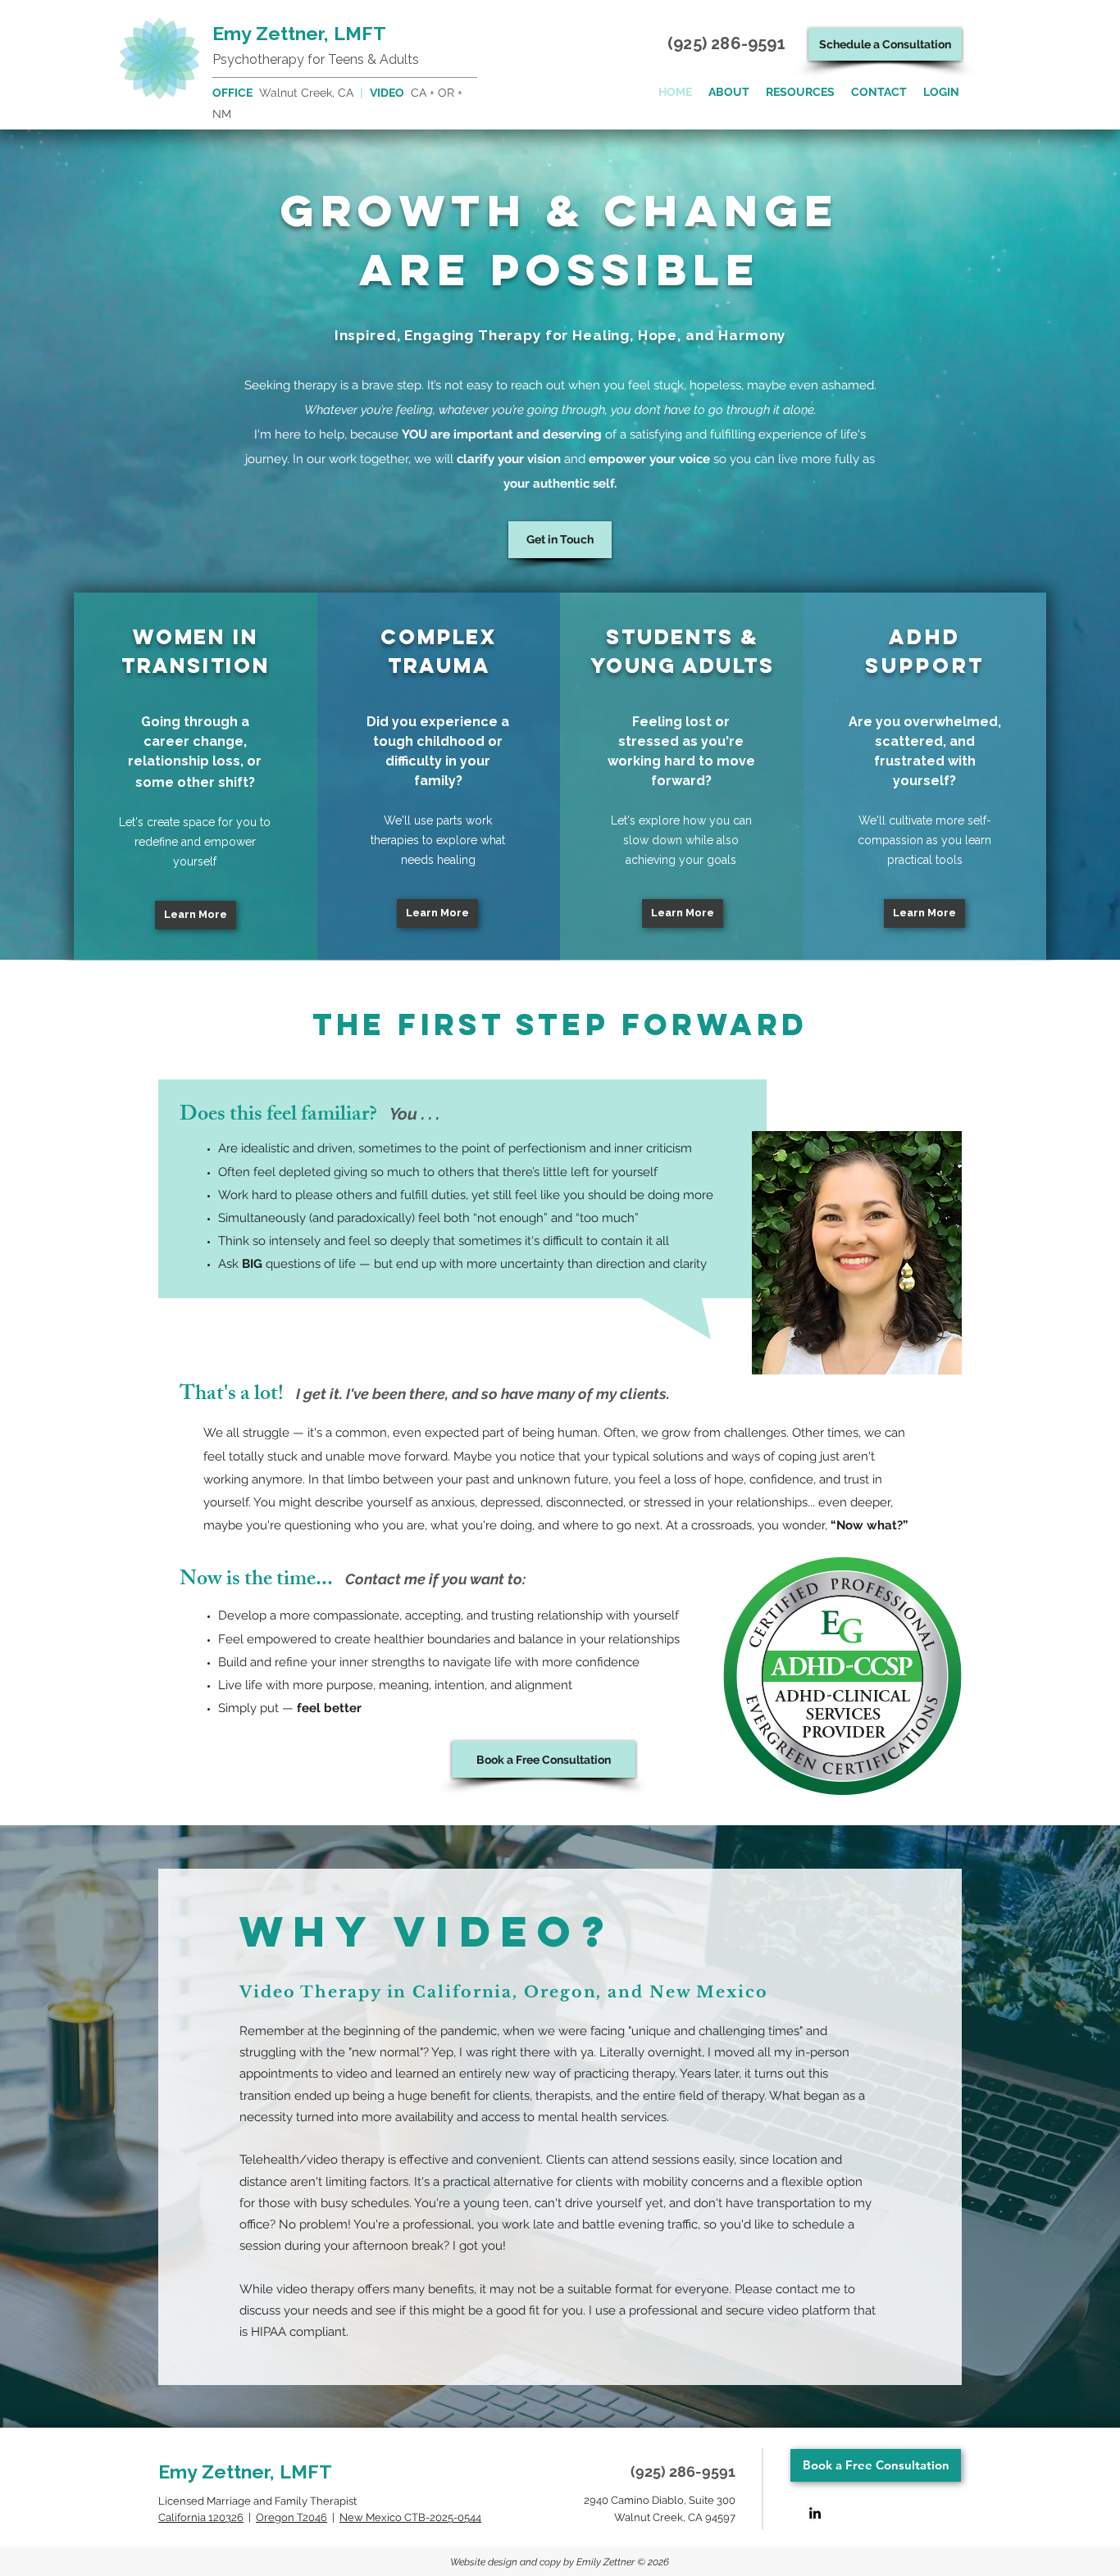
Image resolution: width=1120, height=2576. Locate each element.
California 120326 (201, 2517)
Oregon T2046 (291, 2517)
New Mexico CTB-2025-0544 (410, 2517)
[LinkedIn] (815, 2513)
